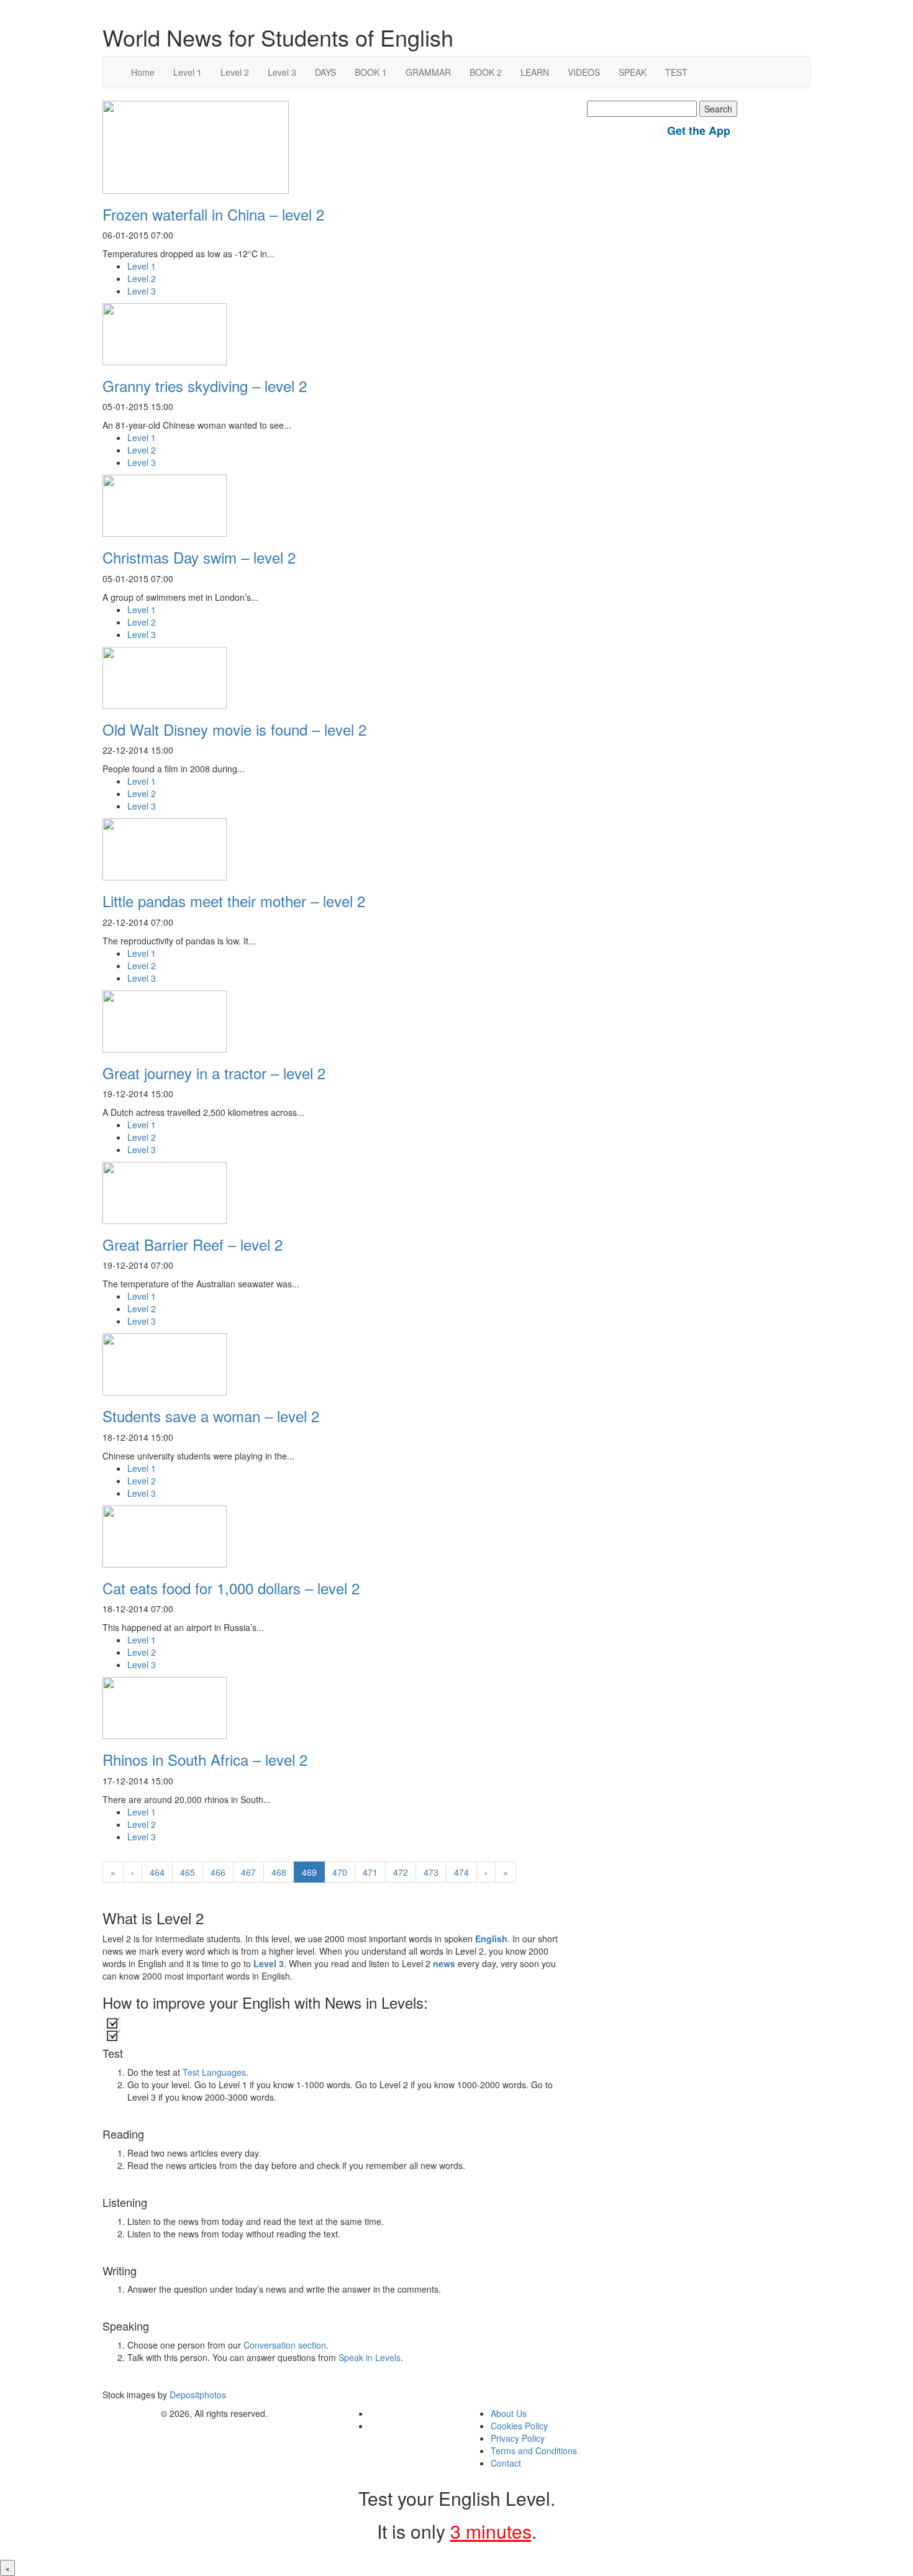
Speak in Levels (370, 2357)
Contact (506, 2463)
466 (218, 1872)
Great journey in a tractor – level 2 (214, 1073)
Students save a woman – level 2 (211, 1416)
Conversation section (285, 2345)
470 (340, 1872)
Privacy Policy (518, 2438)
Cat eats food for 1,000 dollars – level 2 (231, 1588)
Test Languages (214, 2072)
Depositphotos (197, 2395)
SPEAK (633, 72)
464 (157, 1872)
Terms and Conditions (534, 2450)
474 (461, 1872)
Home (143, 72)
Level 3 (282, 72)
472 (401, 1872)
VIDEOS (584, 72)
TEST (676, 72)
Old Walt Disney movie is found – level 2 (234, 729)
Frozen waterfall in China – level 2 (213, 214)
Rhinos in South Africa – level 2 (205, 1759)
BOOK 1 (371, 72)
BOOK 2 (486, 72)
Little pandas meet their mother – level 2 (234, 901)
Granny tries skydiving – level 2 (205, 386)
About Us (509, 2413)
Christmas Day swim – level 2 (199, 557)
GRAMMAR (428, 72)
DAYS (325, 72)
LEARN (535, 72)
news (444, 1963)
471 (370, 1872)
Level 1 (188, 72)
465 (188, 1872)
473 (431, 1872)
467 (248, 1872)
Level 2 (235, 72)
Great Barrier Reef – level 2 (193, 1244)
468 (279, 1872)
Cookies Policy (519, 2426)
